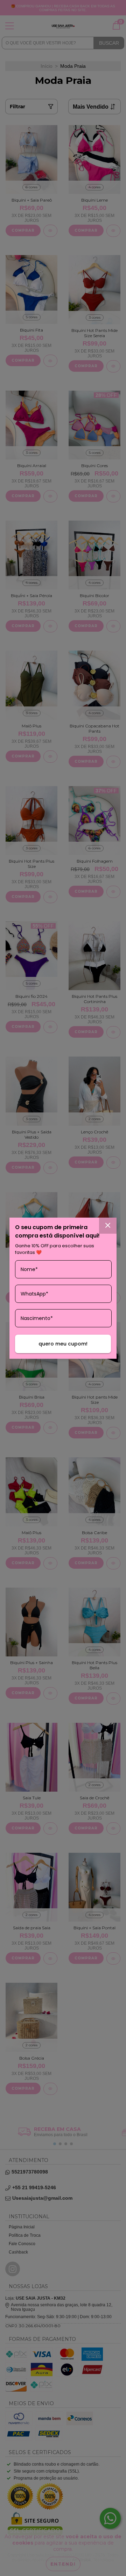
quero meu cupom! (63, 1344)
